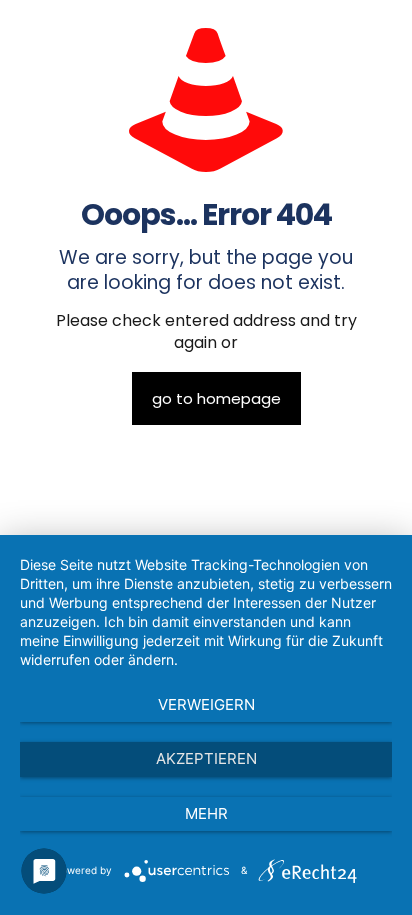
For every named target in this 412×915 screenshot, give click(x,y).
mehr (206, 813)
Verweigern (206, 704)
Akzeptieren (206, 758)
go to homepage (216, 398)
